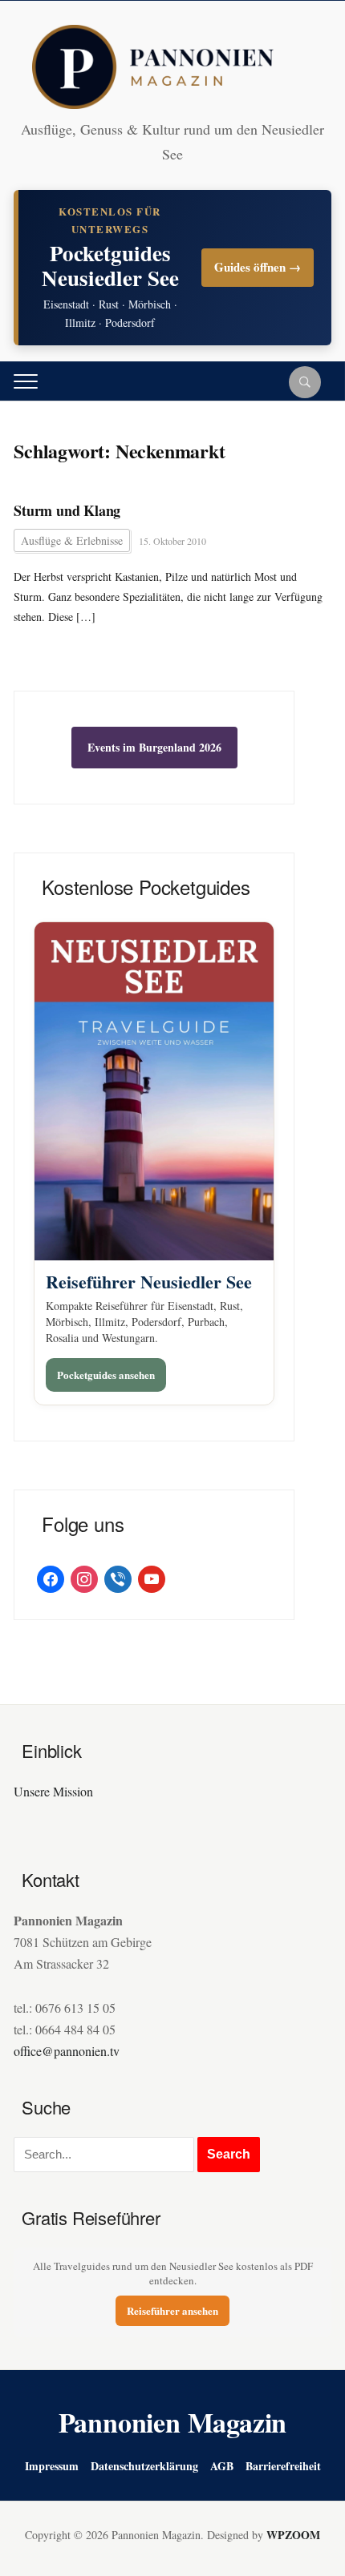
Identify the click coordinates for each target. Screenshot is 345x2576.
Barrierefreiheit (283, 2466)
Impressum (52, 2466)
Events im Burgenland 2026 (154, 747)
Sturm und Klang (67, 511)
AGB (222, 2466)
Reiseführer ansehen (172, 2310)
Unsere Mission (53, 1791)
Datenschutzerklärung (144, 2466)
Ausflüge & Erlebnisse (72, 540)
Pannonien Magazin (173, 2422)
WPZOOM (293, 2535)
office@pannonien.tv (67, 2051)
